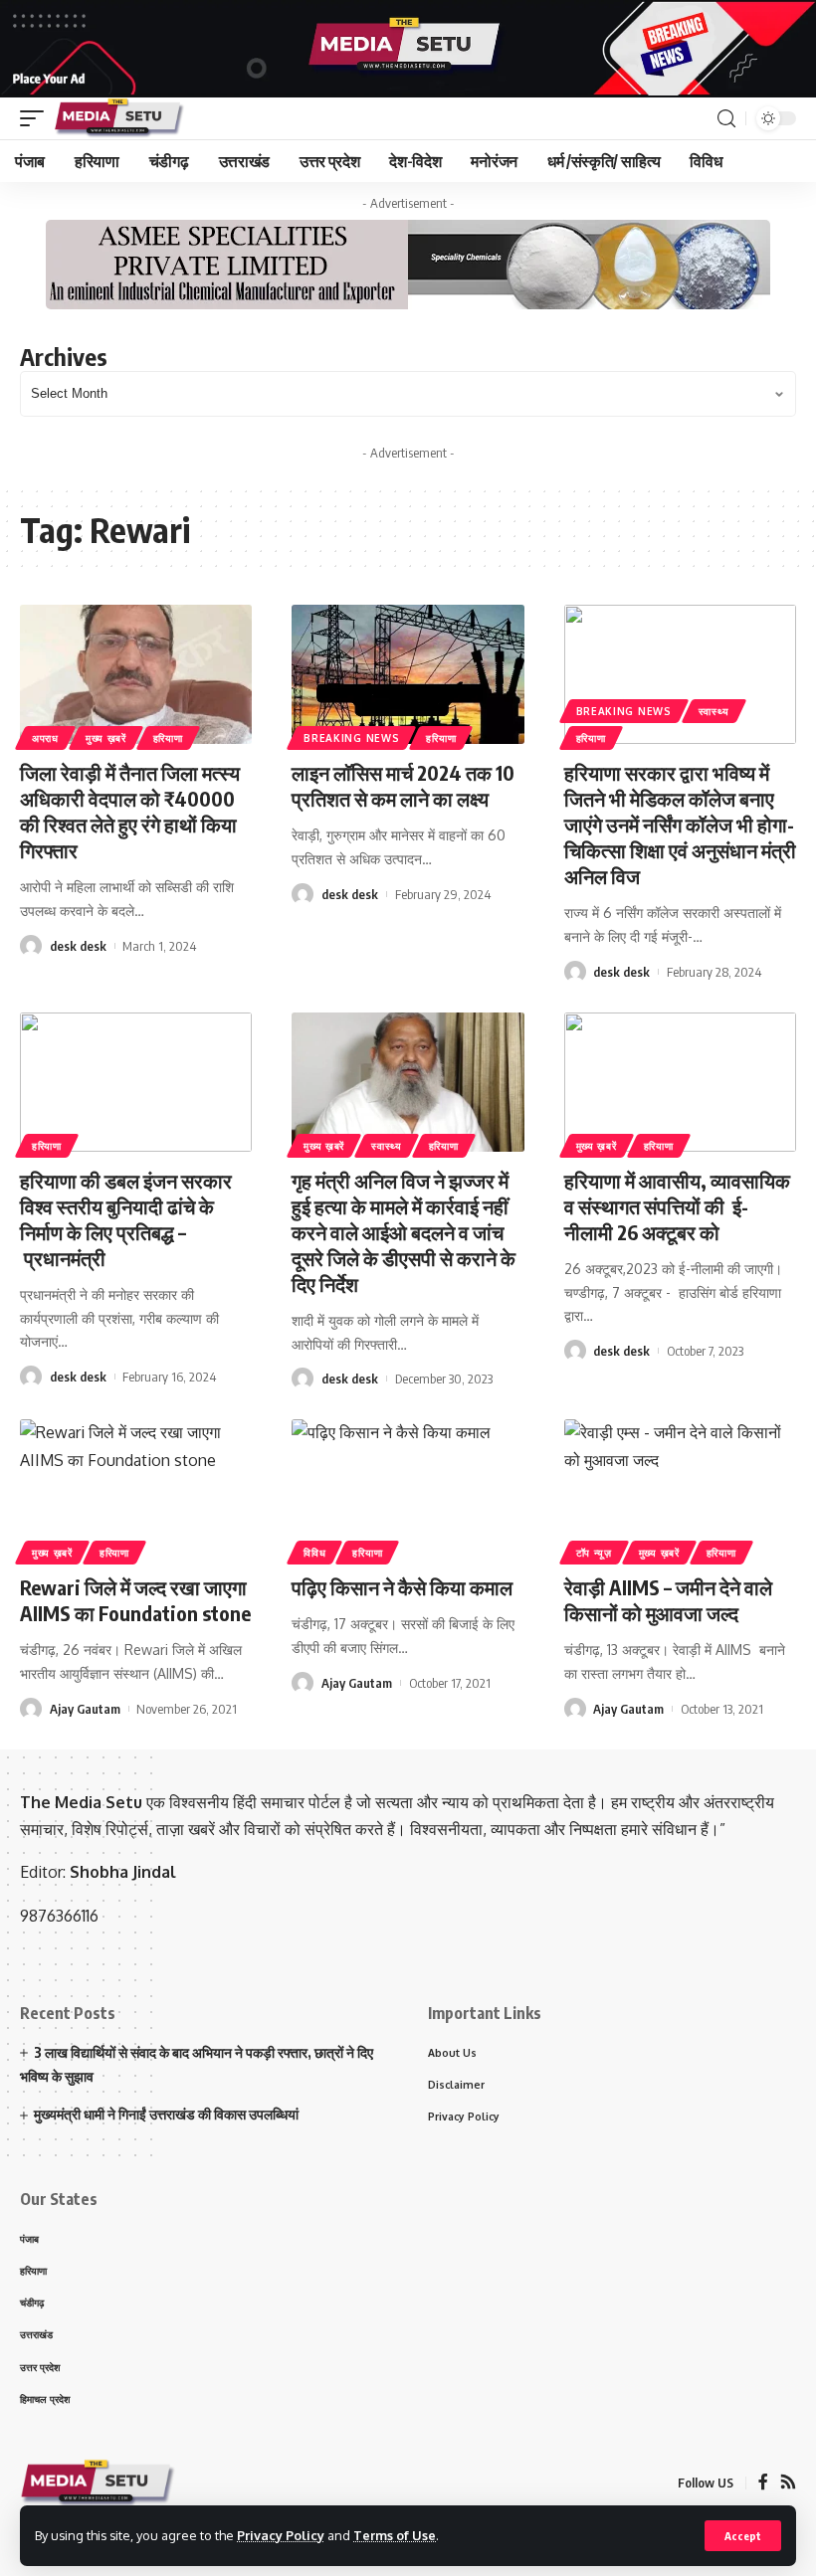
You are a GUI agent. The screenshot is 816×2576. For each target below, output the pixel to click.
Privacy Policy (281, 2535)
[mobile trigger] (37, 118)
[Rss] (788, 2483)
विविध (314, 1553)
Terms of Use (395, 2535)
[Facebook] (763, 2483)
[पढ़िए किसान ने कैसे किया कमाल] (408, 1489)
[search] (726, 119)
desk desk (78, 946)
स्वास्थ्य (714, 711)
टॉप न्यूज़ (594, 1553)
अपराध (45, 738)
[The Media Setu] (120, 118)
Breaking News (351, 738)
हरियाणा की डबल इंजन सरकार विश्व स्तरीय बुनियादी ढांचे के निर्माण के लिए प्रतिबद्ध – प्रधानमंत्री (126, 1219)
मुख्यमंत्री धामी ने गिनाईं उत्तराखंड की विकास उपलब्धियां (166, 2114)
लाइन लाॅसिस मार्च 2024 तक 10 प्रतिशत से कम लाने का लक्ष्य (403, 785)
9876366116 (59, 1916)
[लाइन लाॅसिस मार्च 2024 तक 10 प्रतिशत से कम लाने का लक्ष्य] (408, 674)
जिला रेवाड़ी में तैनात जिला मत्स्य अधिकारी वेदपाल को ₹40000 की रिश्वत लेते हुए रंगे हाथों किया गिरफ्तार (130, 811)
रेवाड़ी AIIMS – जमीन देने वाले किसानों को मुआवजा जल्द (668, 1600)
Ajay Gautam (85, 1709)
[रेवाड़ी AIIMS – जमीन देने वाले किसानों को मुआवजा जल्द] (680, 1489)
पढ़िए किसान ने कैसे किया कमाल (402, 1587)
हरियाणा (168, 738)
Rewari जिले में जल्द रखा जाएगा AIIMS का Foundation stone (135, 1600)
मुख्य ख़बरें (106, 738)
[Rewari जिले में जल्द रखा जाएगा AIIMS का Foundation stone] (136, 1489)
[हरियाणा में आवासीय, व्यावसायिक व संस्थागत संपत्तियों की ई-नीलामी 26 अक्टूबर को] (680, 1082)
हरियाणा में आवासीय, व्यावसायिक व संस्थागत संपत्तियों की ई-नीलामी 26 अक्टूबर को (677, 1206)
